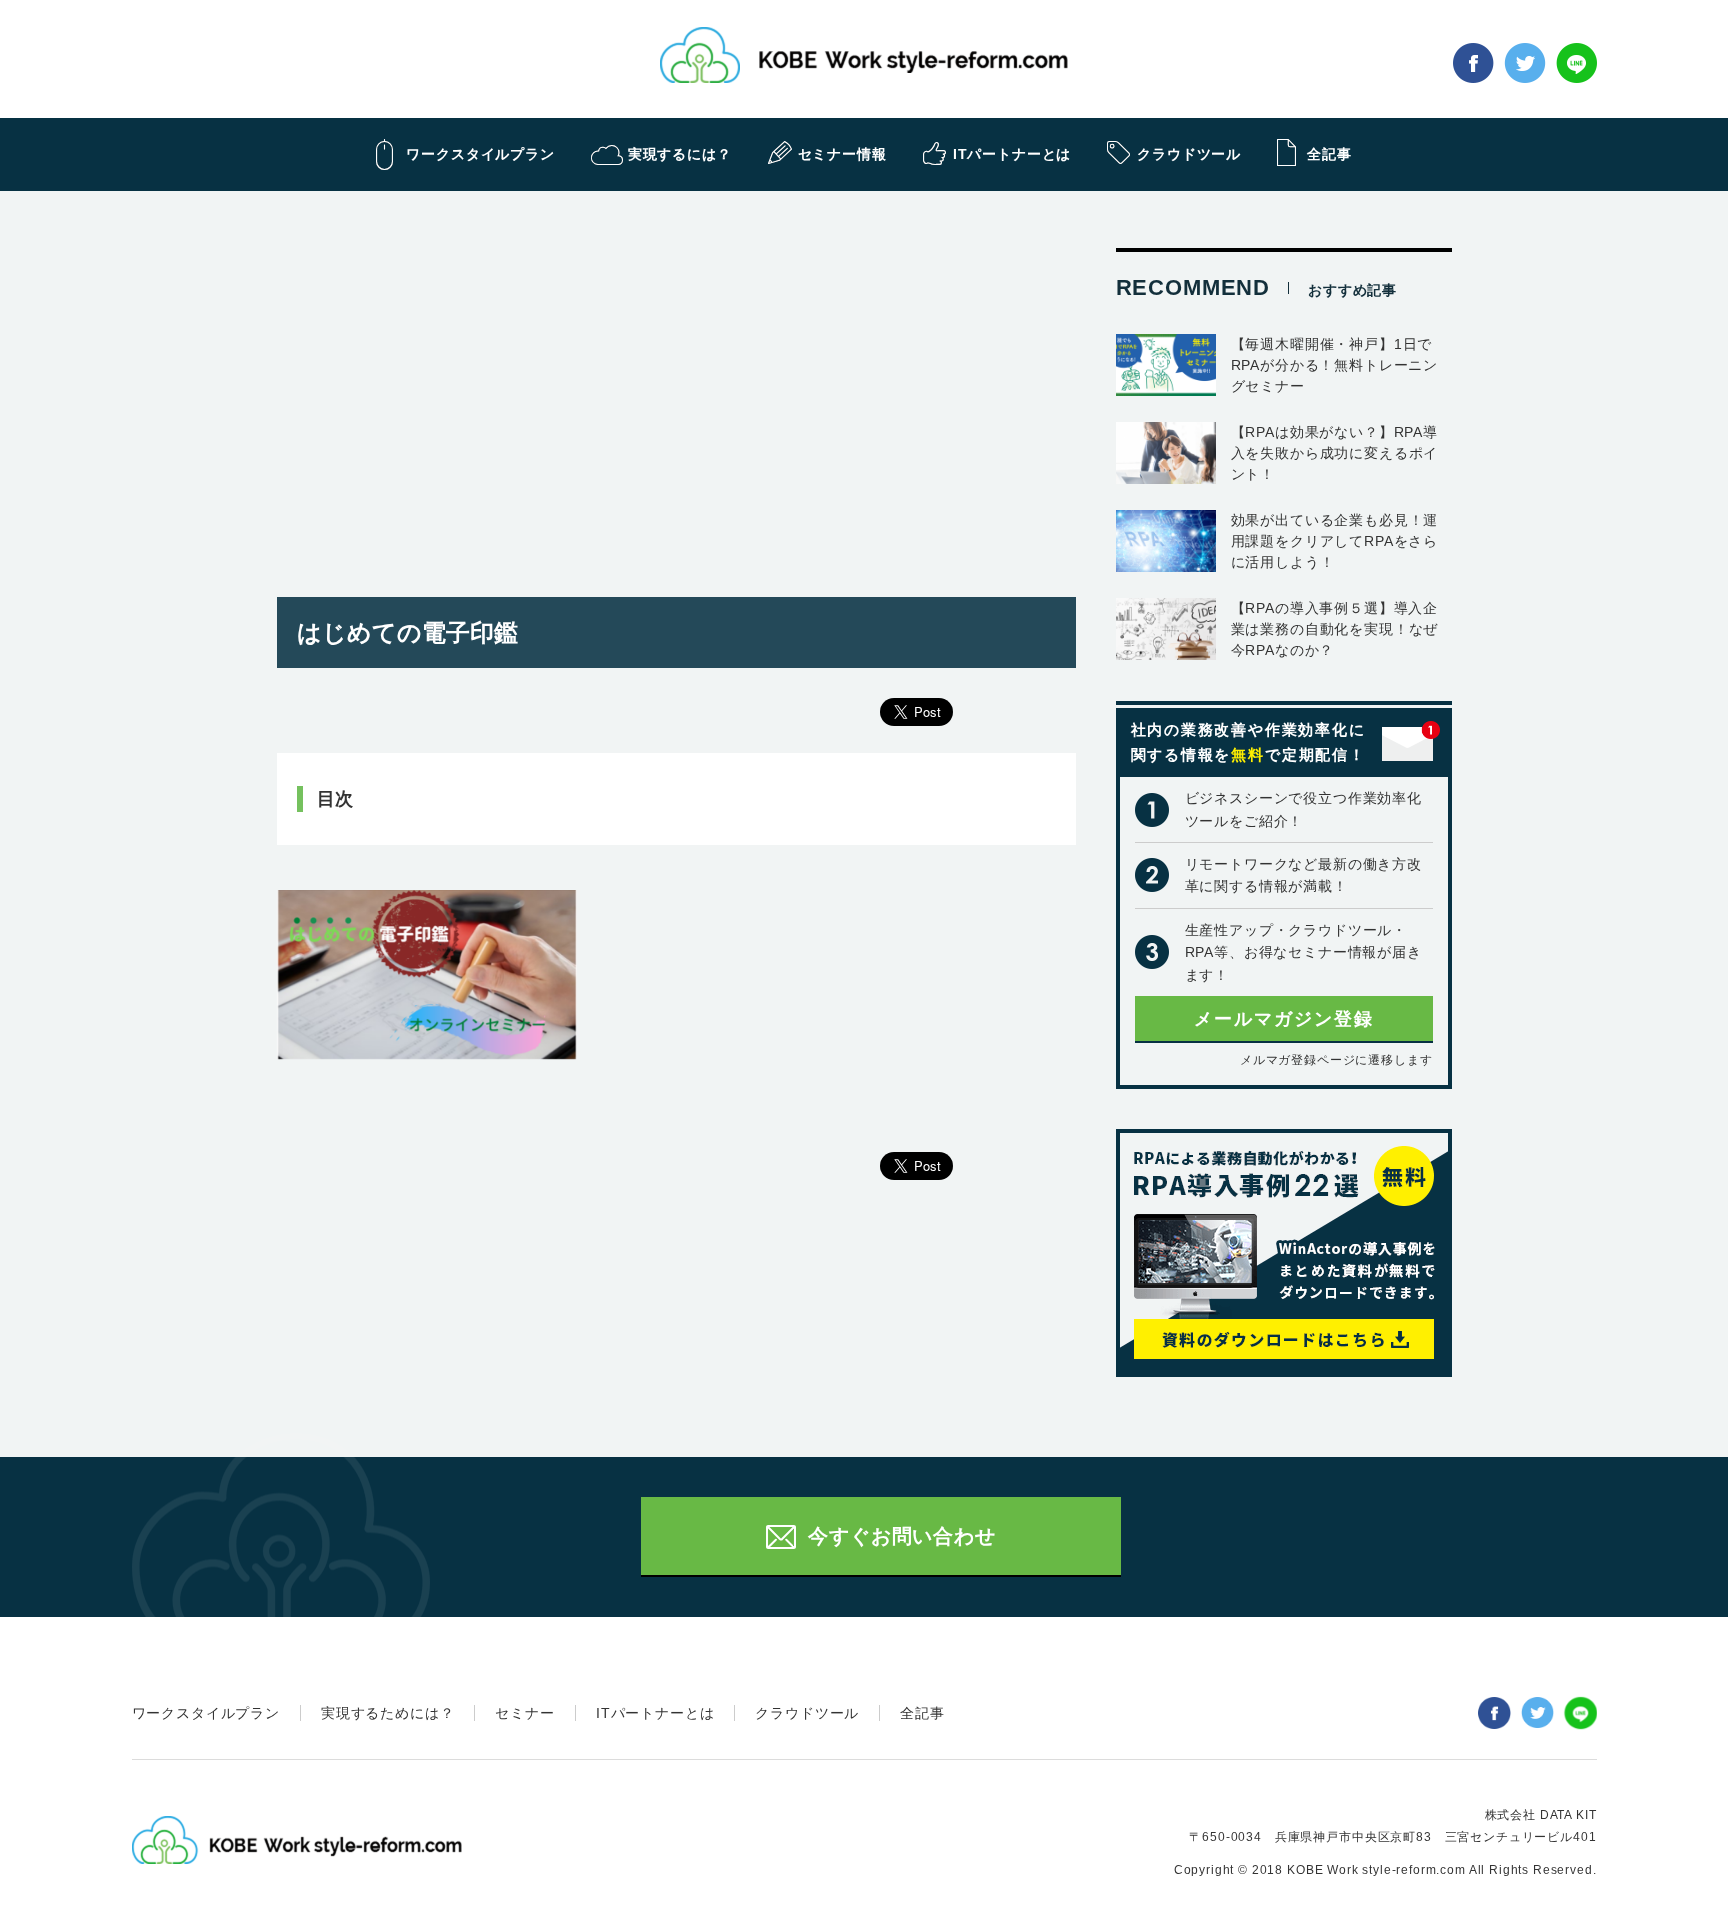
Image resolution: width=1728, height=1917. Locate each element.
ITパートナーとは (655, 1713)
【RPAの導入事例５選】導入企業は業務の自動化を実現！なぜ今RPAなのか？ (1335, 629)
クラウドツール (807, 1713)
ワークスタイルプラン (206, 1713)
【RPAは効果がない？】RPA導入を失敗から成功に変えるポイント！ (1335, 453)
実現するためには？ (388, 1713)
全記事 (922, 1713)
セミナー (524, 1713)
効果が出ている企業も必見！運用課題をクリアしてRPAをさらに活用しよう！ (1335, 541)
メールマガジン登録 (1284, 1019)
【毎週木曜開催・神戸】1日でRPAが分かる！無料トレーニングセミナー (1335, 365)
